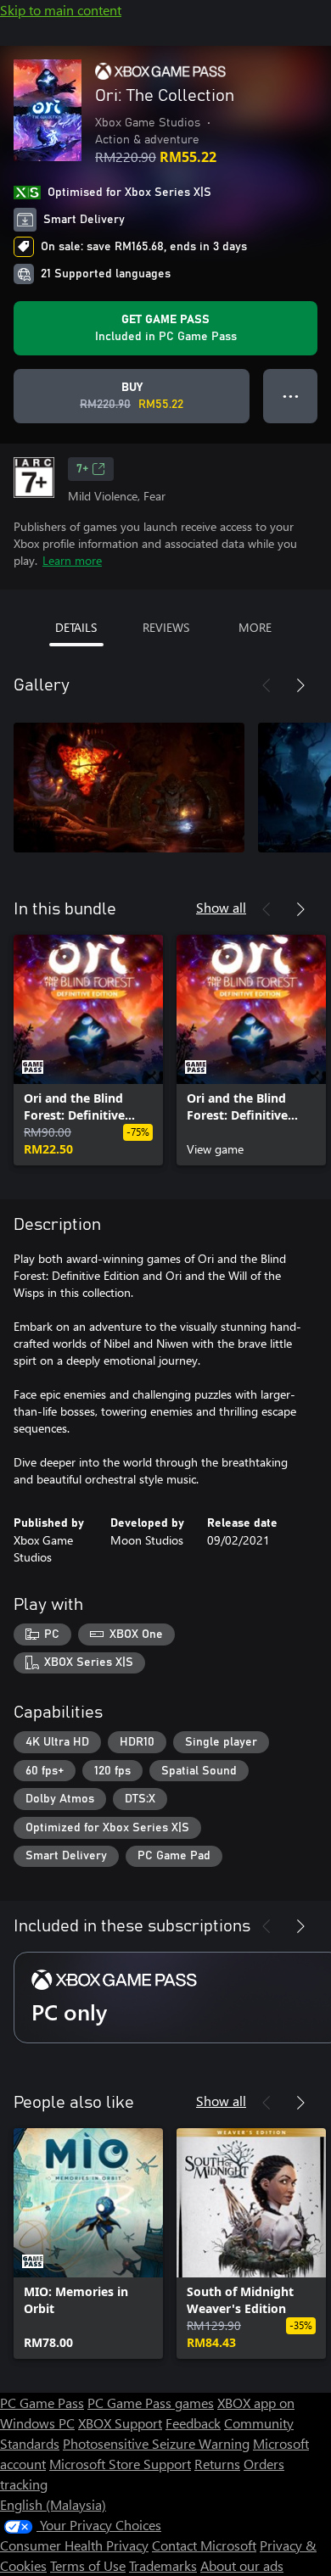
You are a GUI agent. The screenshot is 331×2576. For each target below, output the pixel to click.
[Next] (300, 685)
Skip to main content (61, 10)
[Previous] (266, 685)
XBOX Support (120, 2423)
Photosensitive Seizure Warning (156, 2443)
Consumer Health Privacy (74, 2545)
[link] (88, 1050)
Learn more (72, 560)
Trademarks (163, 2565)
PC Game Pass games (151, 2403)
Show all (221, 907)
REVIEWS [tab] (166, 627)
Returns (217, 2464)
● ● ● (291, 396)
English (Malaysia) (53, 2504)
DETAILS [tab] (76, 627)
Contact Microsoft (204, 2545)
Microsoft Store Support (120, 2464)
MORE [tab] (255, 627)
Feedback (193, 2423)
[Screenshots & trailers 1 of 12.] (129, 787)
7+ (82, 469)
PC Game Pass (42, 2403)
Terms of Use (88, 2565)
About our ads (242, 2565)
